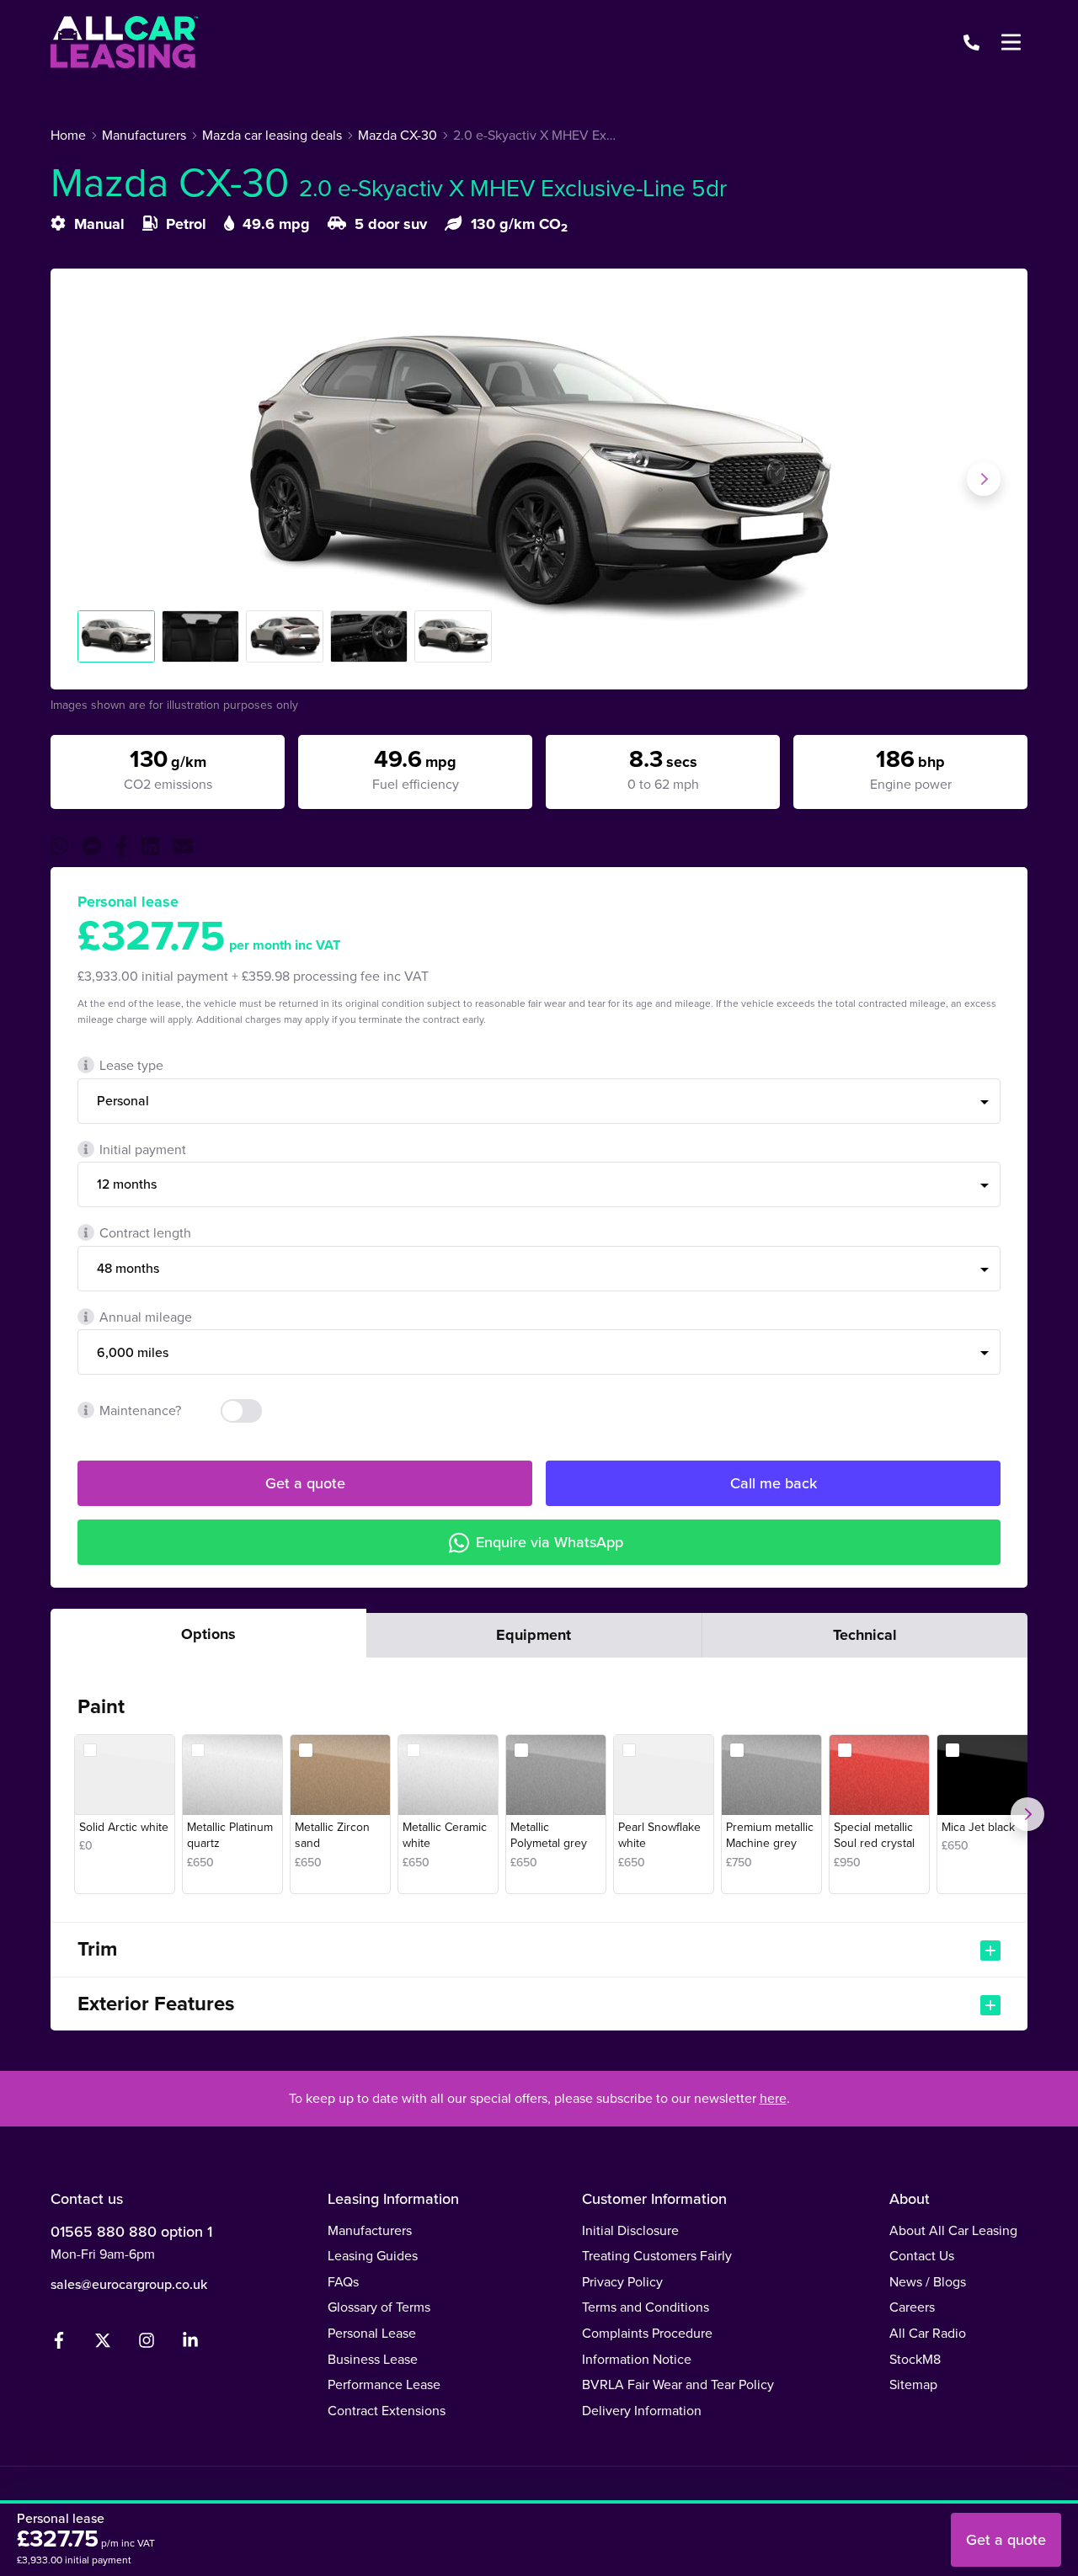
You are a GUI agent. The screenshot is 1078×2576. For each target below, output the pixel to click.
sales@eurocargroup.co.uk (129, 2284)
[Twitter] (103, 2344)
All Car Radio (928, 2333)
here (773, 2098)
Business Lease (373, 2359)
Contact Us (922, 2256)
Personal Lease (372, 2333)
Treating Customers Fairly (657, 2256)
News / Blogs (928, 2282)
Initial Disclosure (630, 2230)
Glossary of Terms (379, 2307)
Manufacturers (370, 2230)
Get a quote (305, 1483)
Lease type (131, 1065)
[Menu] (1011, 42)
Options (208, 1634)
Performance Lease (384, 2384)
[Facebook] (59, 2344)
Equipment (534, 1635)
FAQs (343, 2282)
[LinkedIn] (190, 2344)
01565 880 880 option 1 (131, 2232)
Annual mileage (146, 1317)
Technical (865, 1635)
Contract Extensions (387, 2411)
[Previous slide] (94, 479)
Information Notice (637, 2359)
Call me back (774, 1483)
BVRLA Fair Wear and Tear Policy (678, 2384)
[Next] (1027, 1814)
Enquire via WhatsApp (550, 1542)
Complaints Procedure (647, 2333)
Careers (912, 2307)
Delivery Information (642, 2411)
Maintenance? (140, 1410)
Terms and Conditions (646, 2307)
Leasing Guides (373, 2256)
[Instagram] (147, 2344)
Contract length (145, 1233)
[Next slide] (984, 479)
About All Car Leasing (953, 2230)
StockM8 (915, 2359)
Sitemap (913, 2384)
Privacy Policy (622, 2282)
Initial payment (143, 1150)
